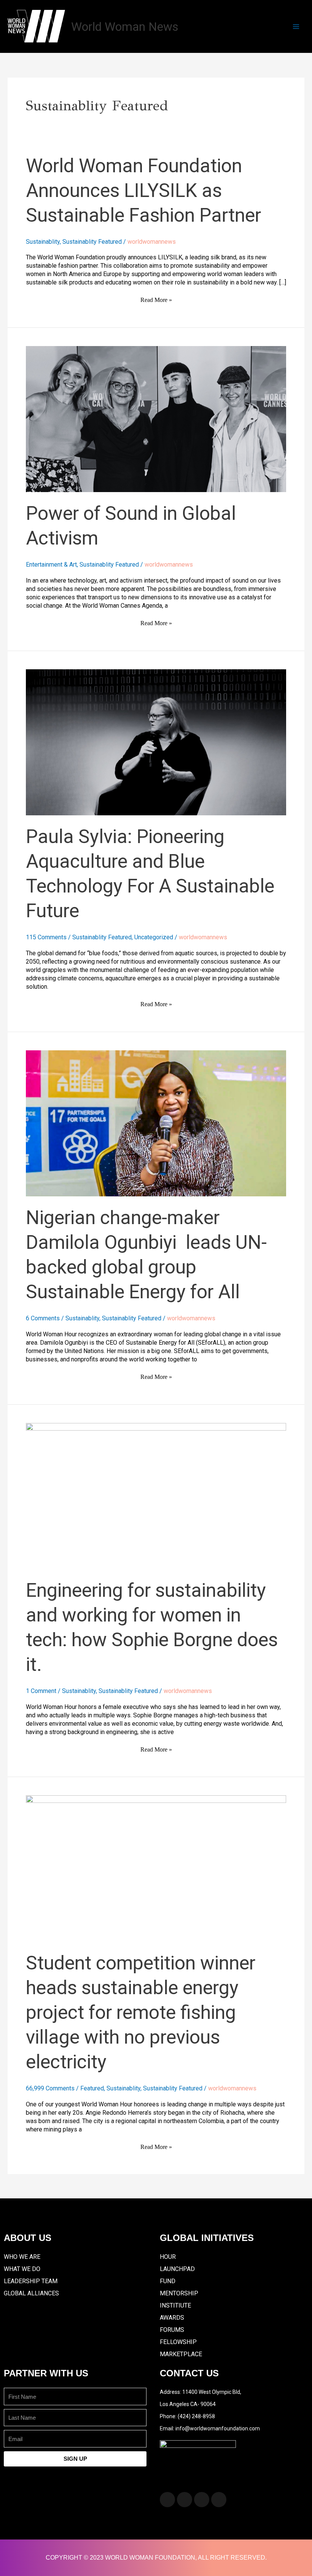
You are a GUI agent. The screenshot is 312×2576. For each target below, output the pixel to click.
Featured (92, 2088)
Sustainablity (43, 242)
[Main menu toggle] (296, 27)
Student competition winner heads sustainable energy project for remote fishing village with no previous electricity (141, 2012)
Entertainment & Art (51, 565)
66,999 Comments (50, 2088)
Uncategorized (154, 937)
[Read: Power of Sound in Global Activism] (156, 418)
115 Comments (46, 937)
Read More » (156, 299)
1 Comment (41, 1691)
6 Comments (43, 1318)
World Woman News (125, 27)
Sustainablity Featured (92, 242)
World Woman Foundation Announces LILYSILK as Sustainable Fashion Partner (143, 191)
